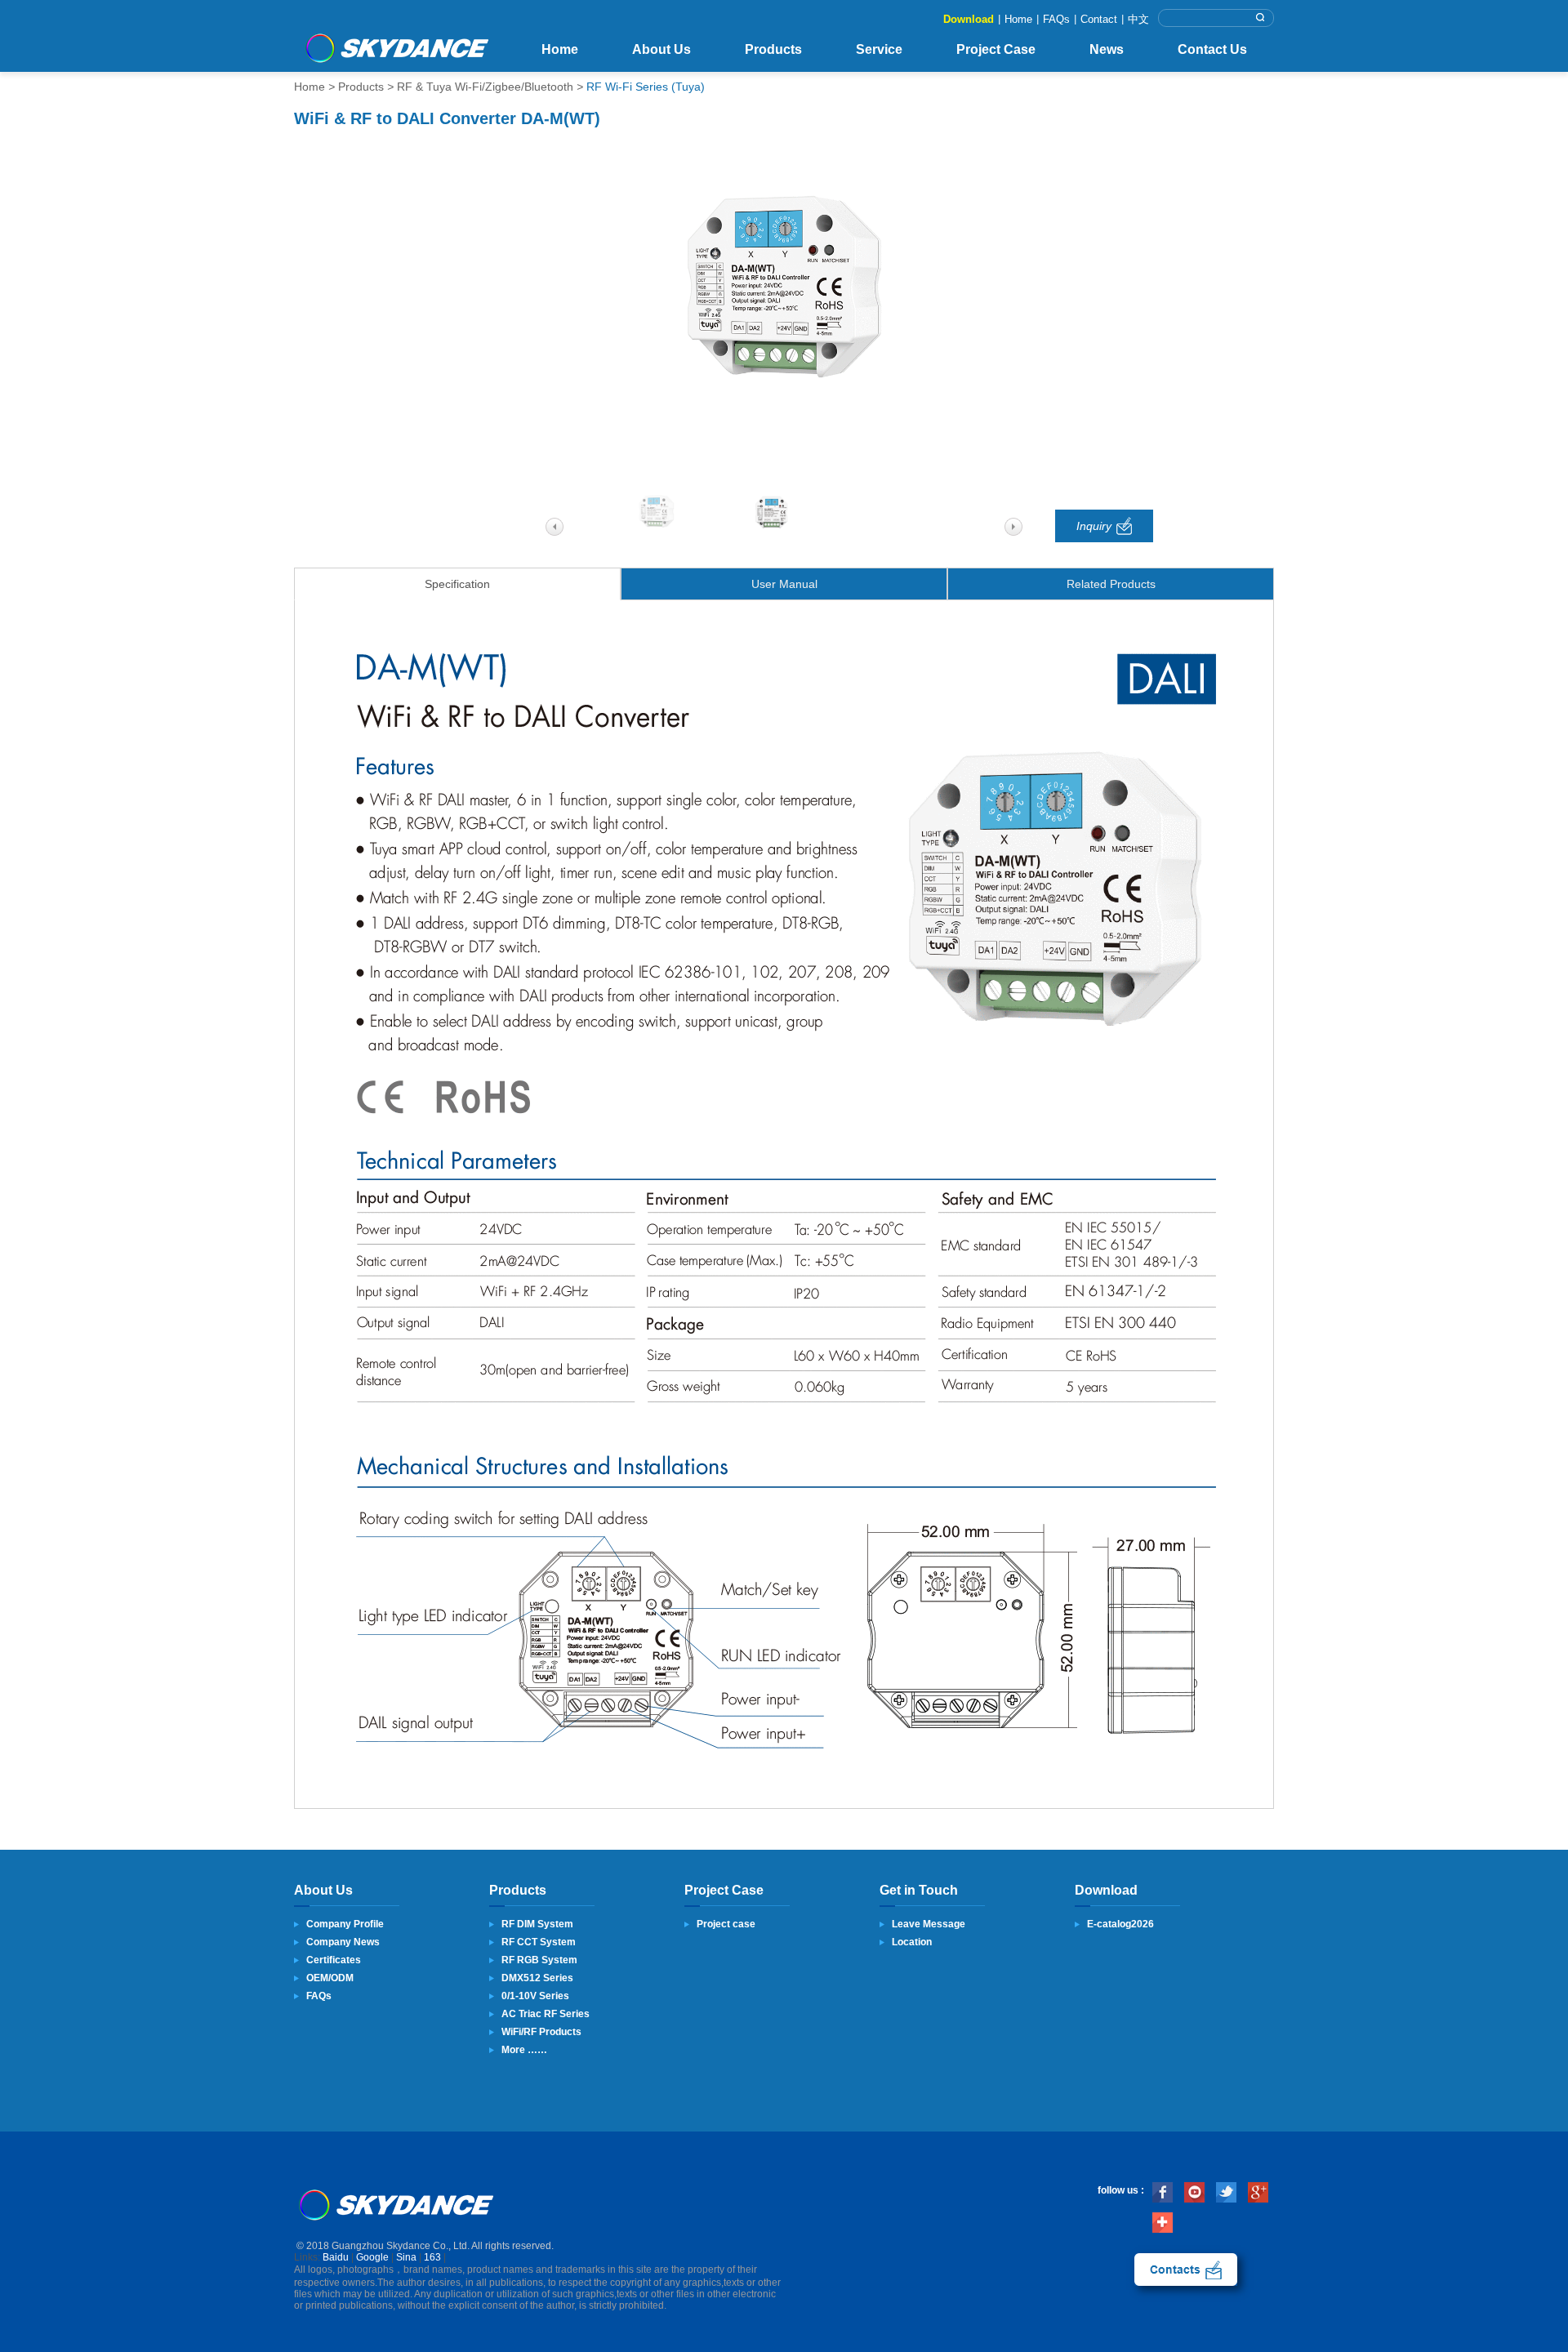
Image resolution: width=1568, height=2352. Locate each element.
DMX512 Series (537, 1978)
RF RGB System (539, 1960)
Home (1018, 19)
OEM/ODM (330, 1978)
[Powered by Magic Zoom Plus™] (784, 288)
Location (912, 1942)
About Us (661, 49)
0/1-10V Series (535, 1996)
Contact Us (1212, 49)
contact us (1186, 2270)
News (1107, 49)
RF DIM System (537, 1924)
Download (969, 19)
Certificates (334, 1960)
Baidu (336, 2257)
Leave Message (929, 1924)
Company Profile (345, 1924)
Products (773, 49)
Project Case (996, 49)
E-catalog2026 (1120, 1924)
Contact (1099, 19)
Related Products (1111, 584)
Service (879, 49)
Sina (406, 2257)
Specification (457, 584)
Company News (343, 1942)
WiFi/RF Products (541, 2032)
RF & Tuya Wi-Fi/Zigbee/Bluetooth (485, 87)
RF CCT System (539, 1942)
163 (432, 2257)
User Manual (784, 584)
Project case (726, 1924)
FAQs (1056, 19)
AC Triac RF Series (546, 2014)
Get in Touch (919, 1890)
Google (372, 2257)
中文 (1138, 19)
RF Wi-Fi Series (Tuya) (646, 87)
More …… (524, 2050)
